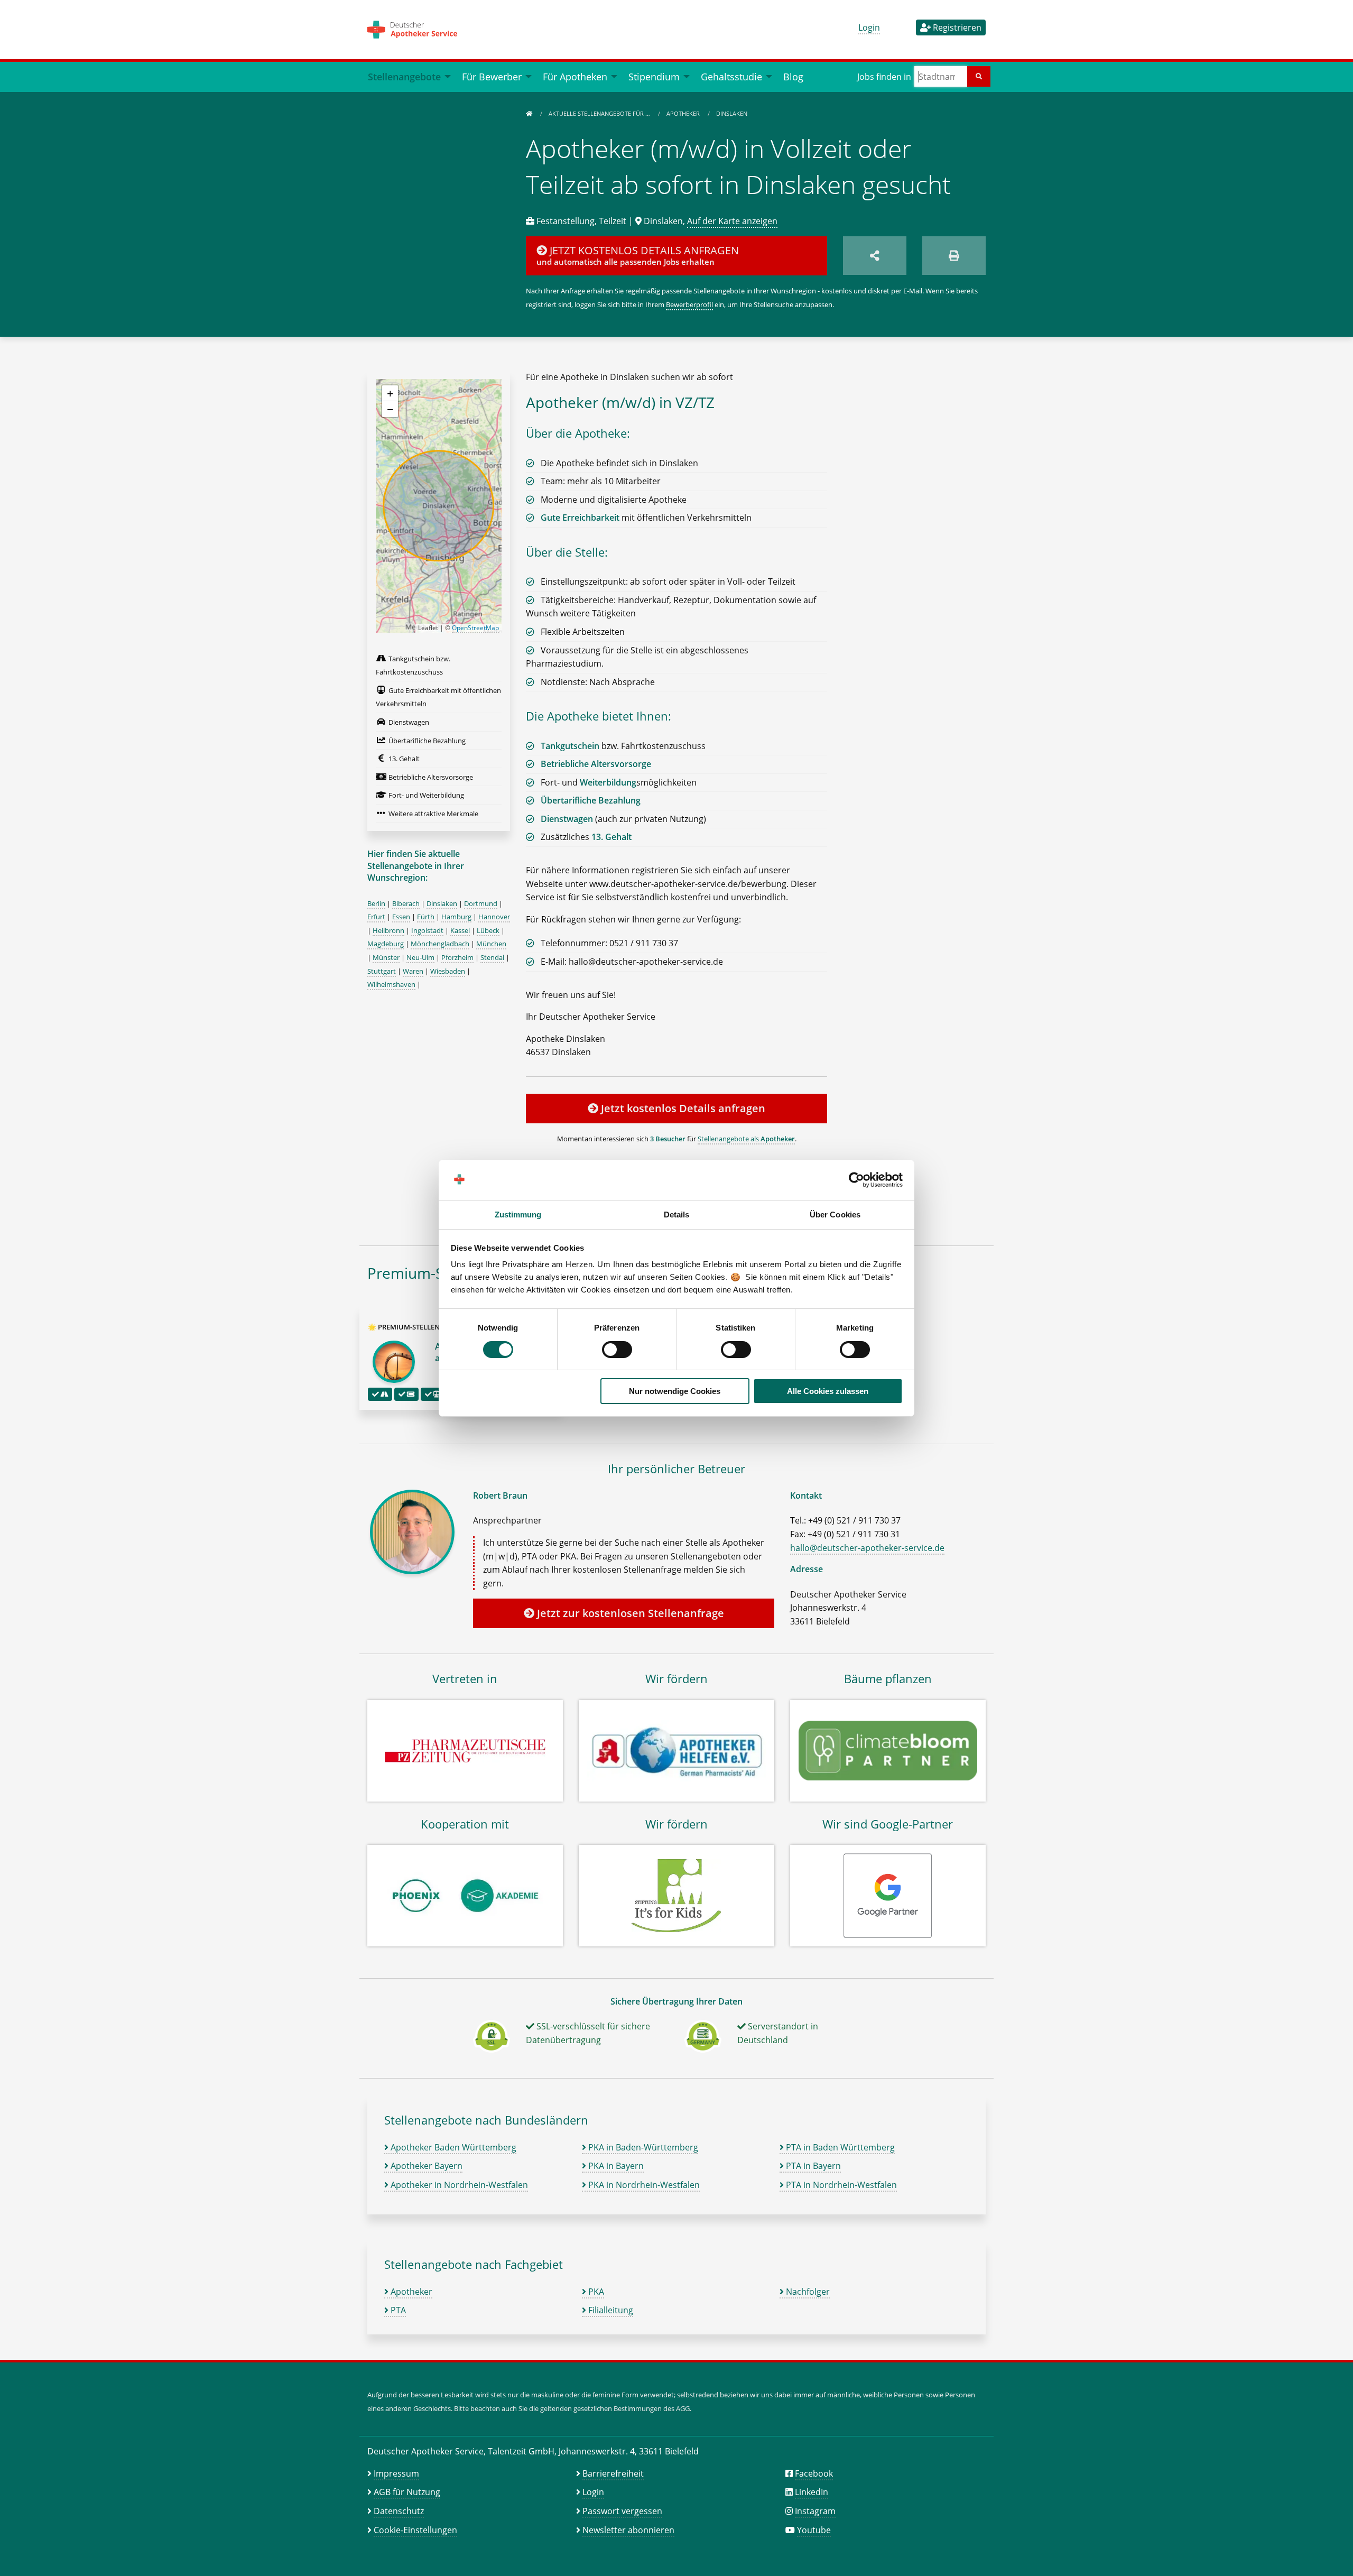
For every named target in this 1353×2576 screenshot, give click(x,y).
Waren (413, 971)
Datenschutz (399, 2511)
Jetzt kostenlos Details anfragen (682, 1108)
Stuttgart (382, 971)
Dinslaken (732, 113)
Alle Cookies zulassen (828, 1391)
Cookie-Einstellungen (415, 2530)
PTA (397, 2310)
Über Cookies (835, 1215)
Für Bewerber (492, 76)
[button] (390, 393)
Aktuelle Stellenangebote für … (600, 113)
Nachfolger (807, 2292)
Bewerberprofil (689, 304)
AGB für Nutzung (407, 2492)
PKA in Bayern (615, 2166)
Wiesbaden (448, 971)
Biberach (406, 903)
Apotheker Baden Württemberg (452, 2147)
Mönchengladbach (440, 944)
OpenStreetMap (475, 628)
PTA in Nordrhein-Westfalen (840, 2185)
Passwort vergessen (622, 2511)
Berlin (376, 903)
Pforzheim (457, 957)
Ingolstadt (427, 930)
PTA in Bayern (812, 2166)
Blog (793, 76)
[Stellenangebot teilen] (875, 256)
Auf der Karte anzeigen (732, 221)
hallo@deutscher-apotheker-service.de (867, 1548)
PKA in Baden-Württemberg (642, 2147)
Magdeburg (386, 944)
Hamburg (456, 917)
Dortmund (481, 903)
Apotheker (684, 113)
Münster (386, 957)
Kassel (460, 930)
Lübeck (488, 930)
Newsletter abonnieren (628, 2530)
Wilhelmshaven (391, 984)
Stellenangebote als (746, 1139)
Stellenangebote (404, 76)
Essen (401, 917)
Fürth (426, 917)
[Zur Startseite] (529, 113)
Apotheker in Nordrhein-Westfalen (458, 2185)
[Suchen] (979, 76)
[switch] (617, 1350)
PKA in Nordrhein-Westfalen (643, 2185)
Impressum (396, 2473)
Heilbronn (388, 930)
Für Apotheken (575, 76)
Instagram (815, 2511)
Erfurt (376, 917)
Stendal (492, 957)
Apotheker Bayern (425, 2166)
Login (869, 27)
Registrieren (956, 27)
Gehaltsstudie (731, 76)
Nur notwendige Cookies (675, 1391)
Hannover (494, 917)
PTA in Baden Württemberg (839, 2147)
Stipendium (654, 76)
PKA (595, 2292)
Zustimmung (518, 1215)
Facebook (814, 2473)
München (491, 944)
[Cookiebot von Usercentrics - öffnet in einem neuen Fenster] (856, 1180)
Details (677, 1215)
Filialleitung (610, 2310)
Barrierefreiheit (613, 2473)
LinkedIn (812, 2492)
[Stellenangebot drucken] (954, 256)
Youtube (814, 2530)
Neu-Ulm (420, 957)
